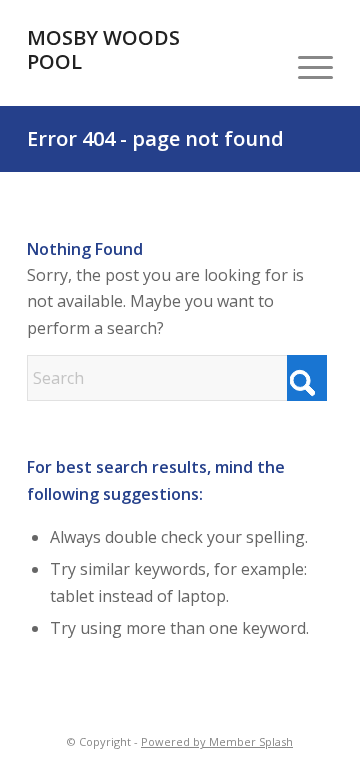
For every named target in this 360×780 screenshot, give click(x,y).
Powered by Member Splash (217, 741)
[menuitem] (305, 66)
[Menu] (305, 66)
